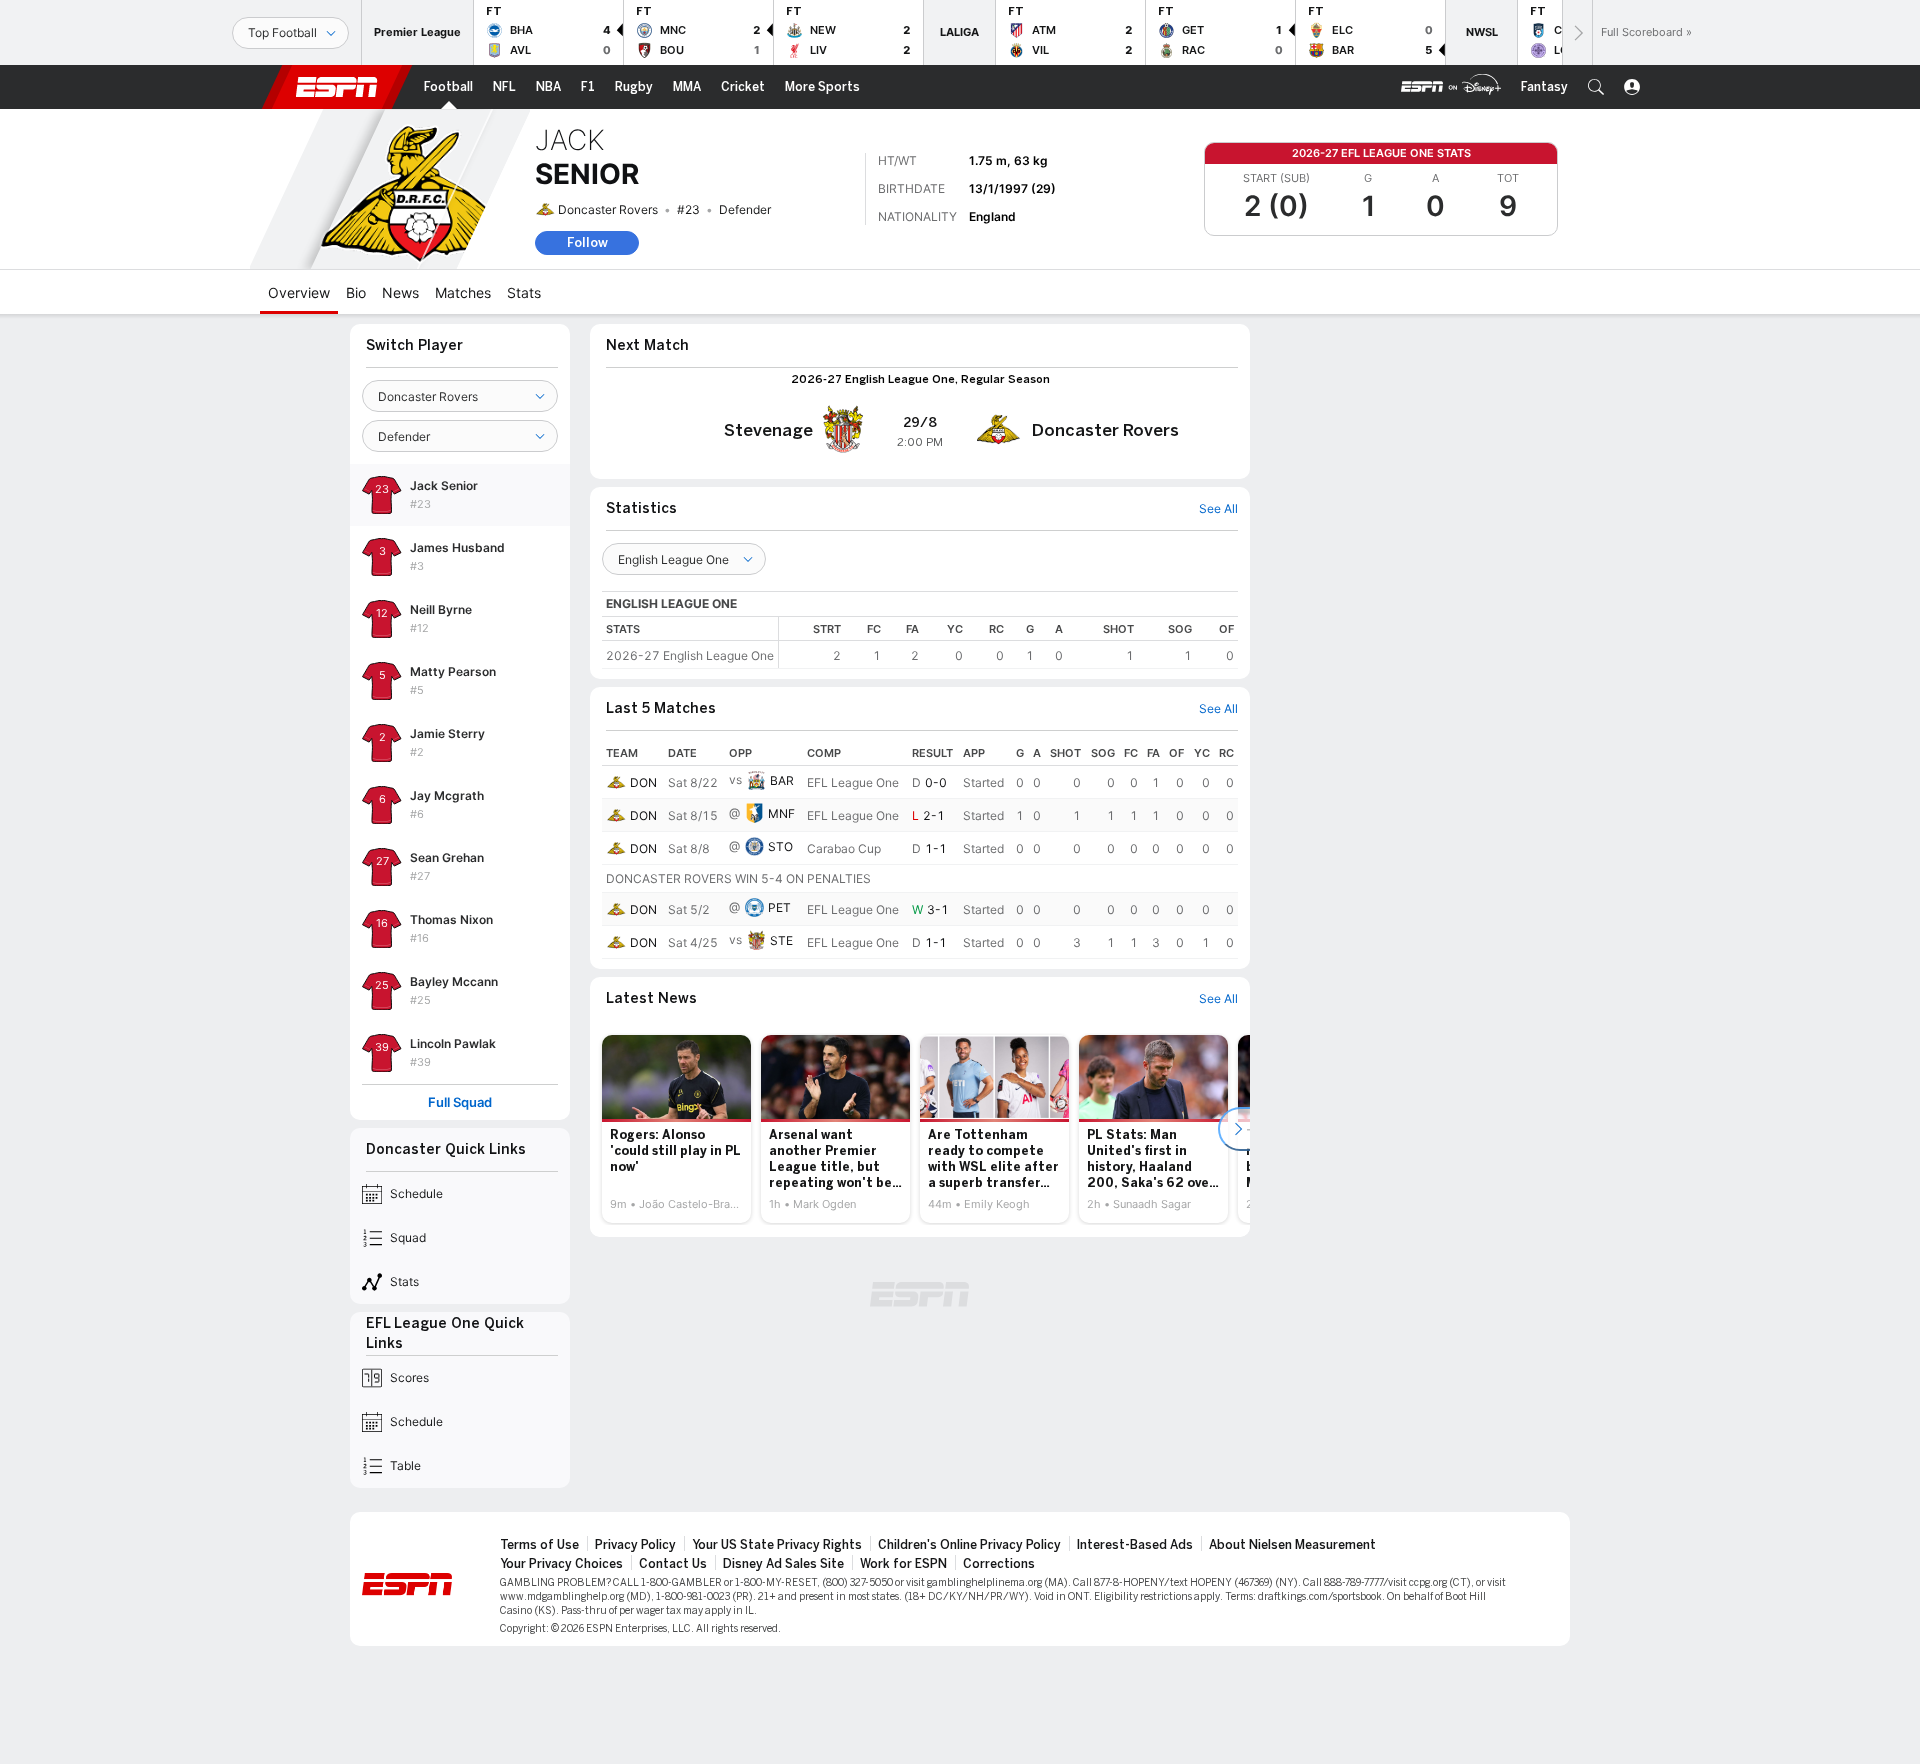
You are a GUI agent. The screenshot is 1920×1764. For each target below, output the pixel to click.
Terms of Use (539, 1545)
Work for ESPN (903, 1564)
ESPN (337, 87)
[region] (1008, 642)
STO (780, 846)
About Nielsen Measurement (1292, 1545)
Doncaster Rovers (608, 209)
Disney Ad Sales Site (783, 1564)
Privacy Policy (635, 1545)
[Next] (1577, 32)
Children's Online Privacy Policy (969, 1545)
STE (781, 940)
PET (779, 907)
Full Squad (460, 1102)
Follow (587, 242)
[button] (1596, 87)
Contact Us (673, 1564)
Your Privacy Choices (561, 1564)
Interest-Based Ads (1135, 1545)
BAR (782, 780)
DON (643, 782)
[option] (676, 1129)
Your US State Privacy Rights (777, 1545)
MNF (781, 813)
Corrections (999, 1564)
